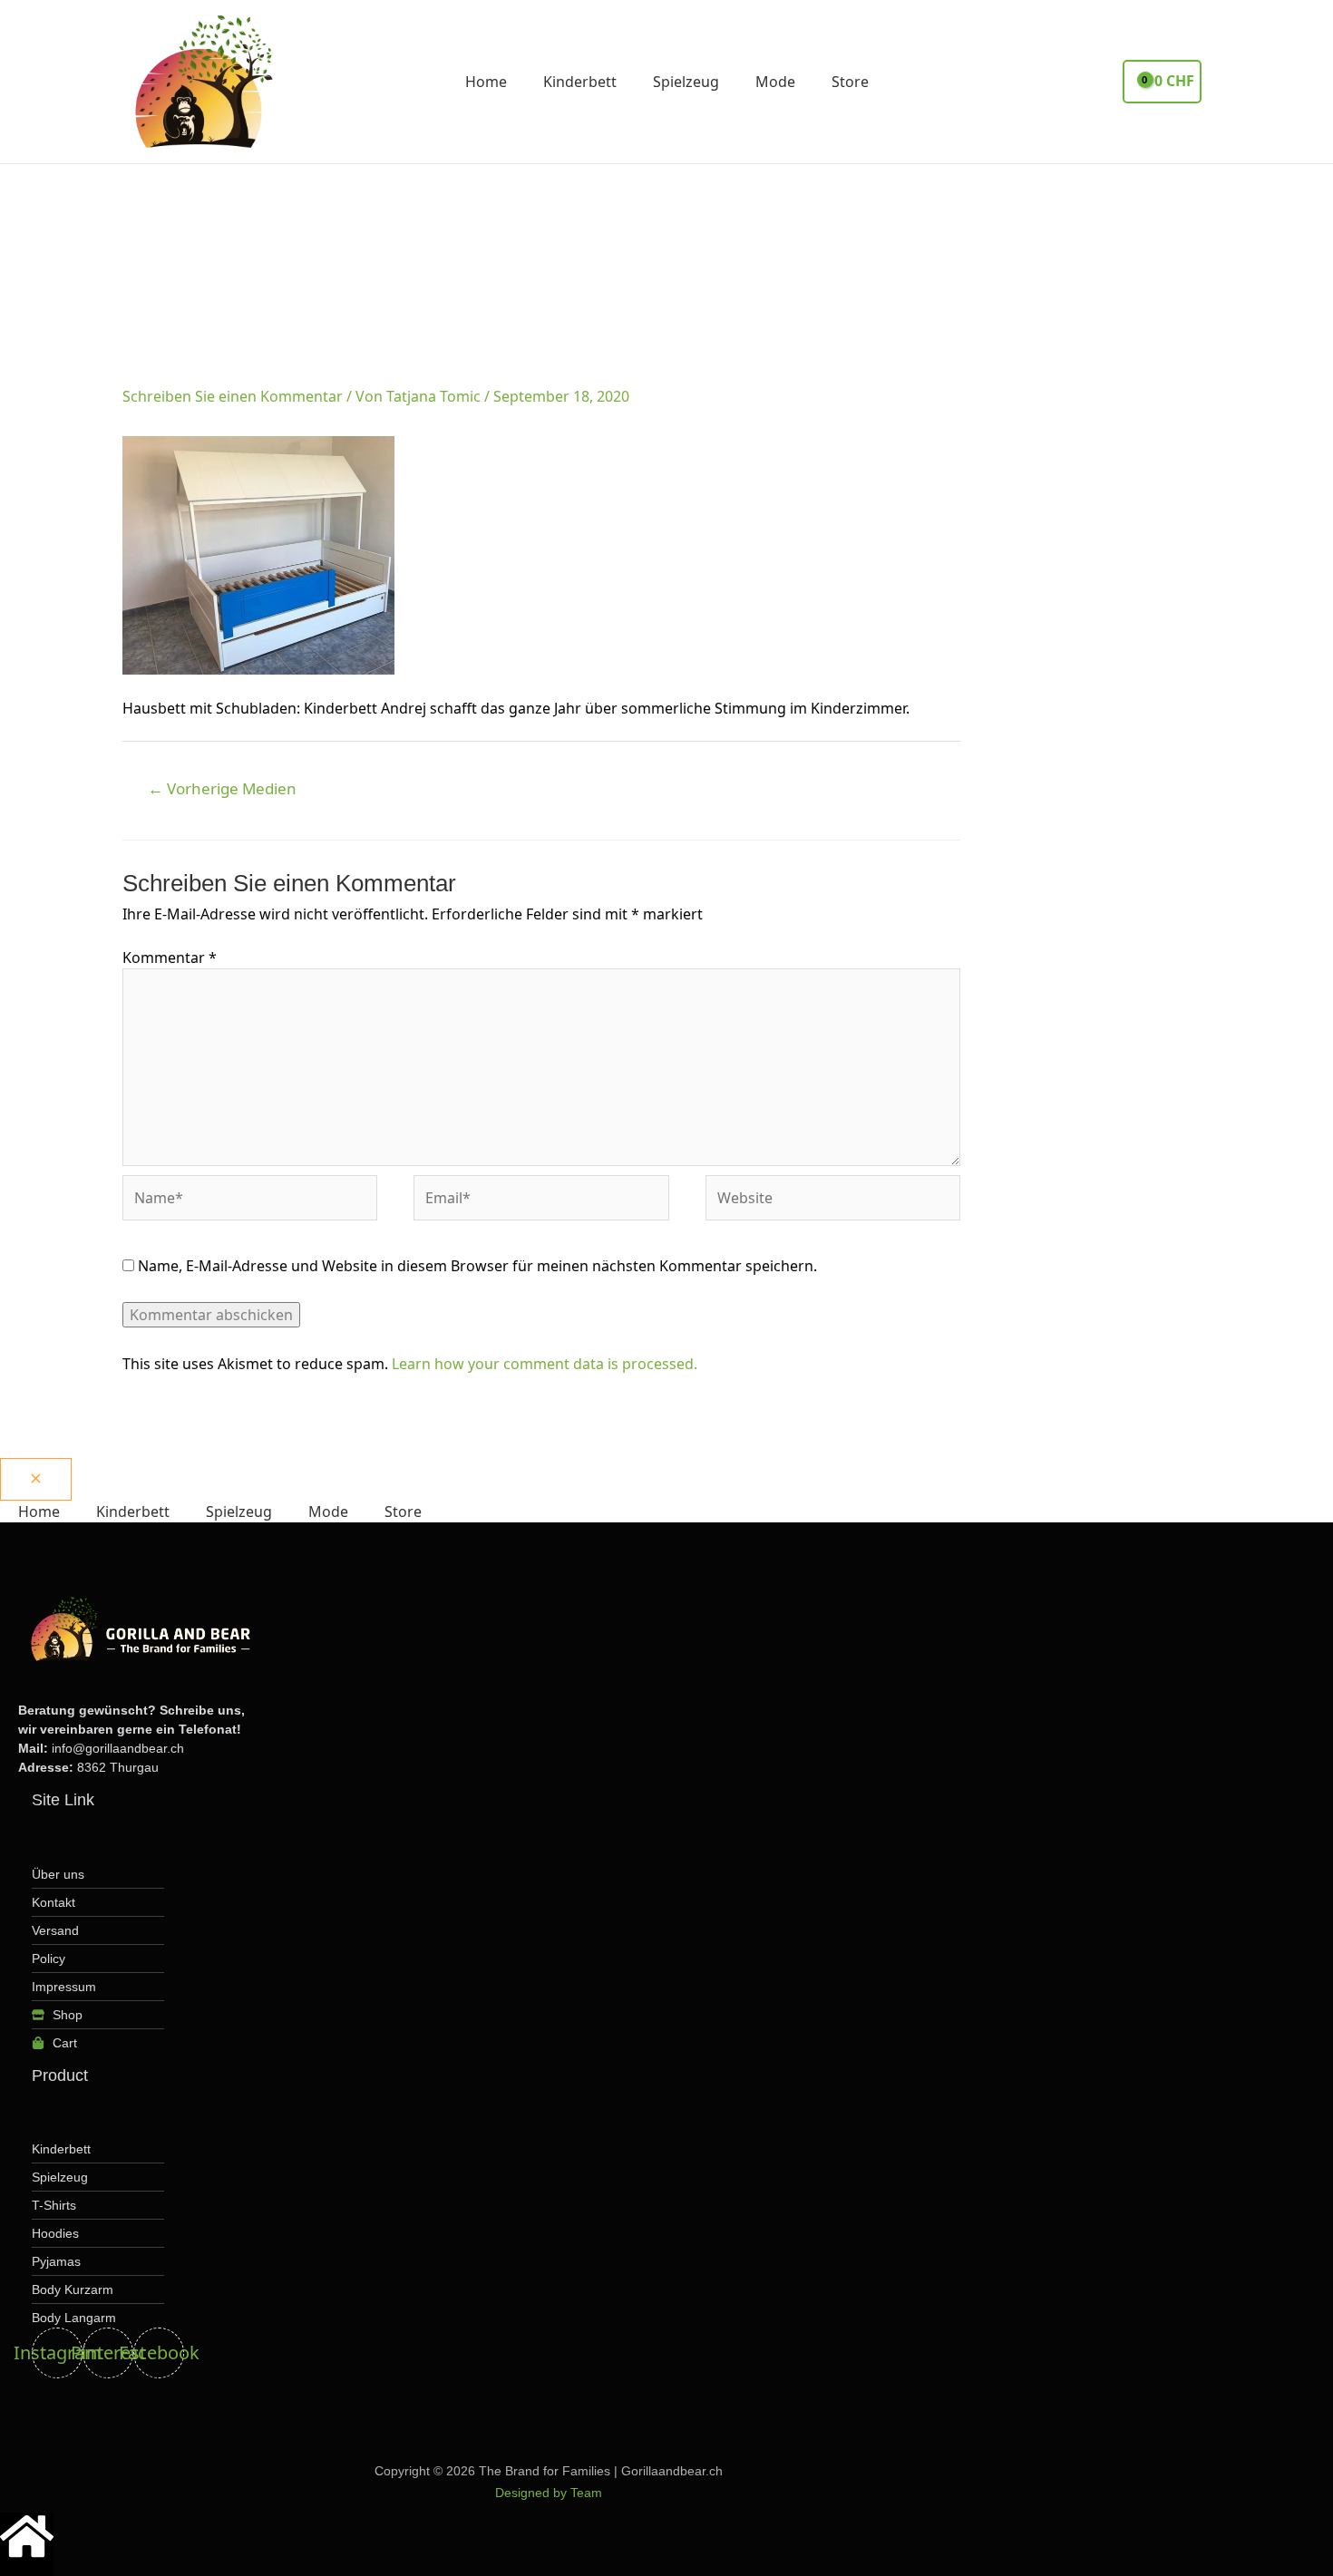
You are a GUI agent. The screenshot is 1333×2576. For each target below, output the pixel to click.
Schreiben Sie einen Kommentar (233, 396)
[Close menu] (36, 1479)
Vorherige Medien (222, 788)
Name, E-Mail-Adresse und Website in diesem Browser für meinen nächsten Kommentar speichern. (477, 1266)
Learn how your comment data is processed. (545, 1364)
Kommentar (170, 957)
